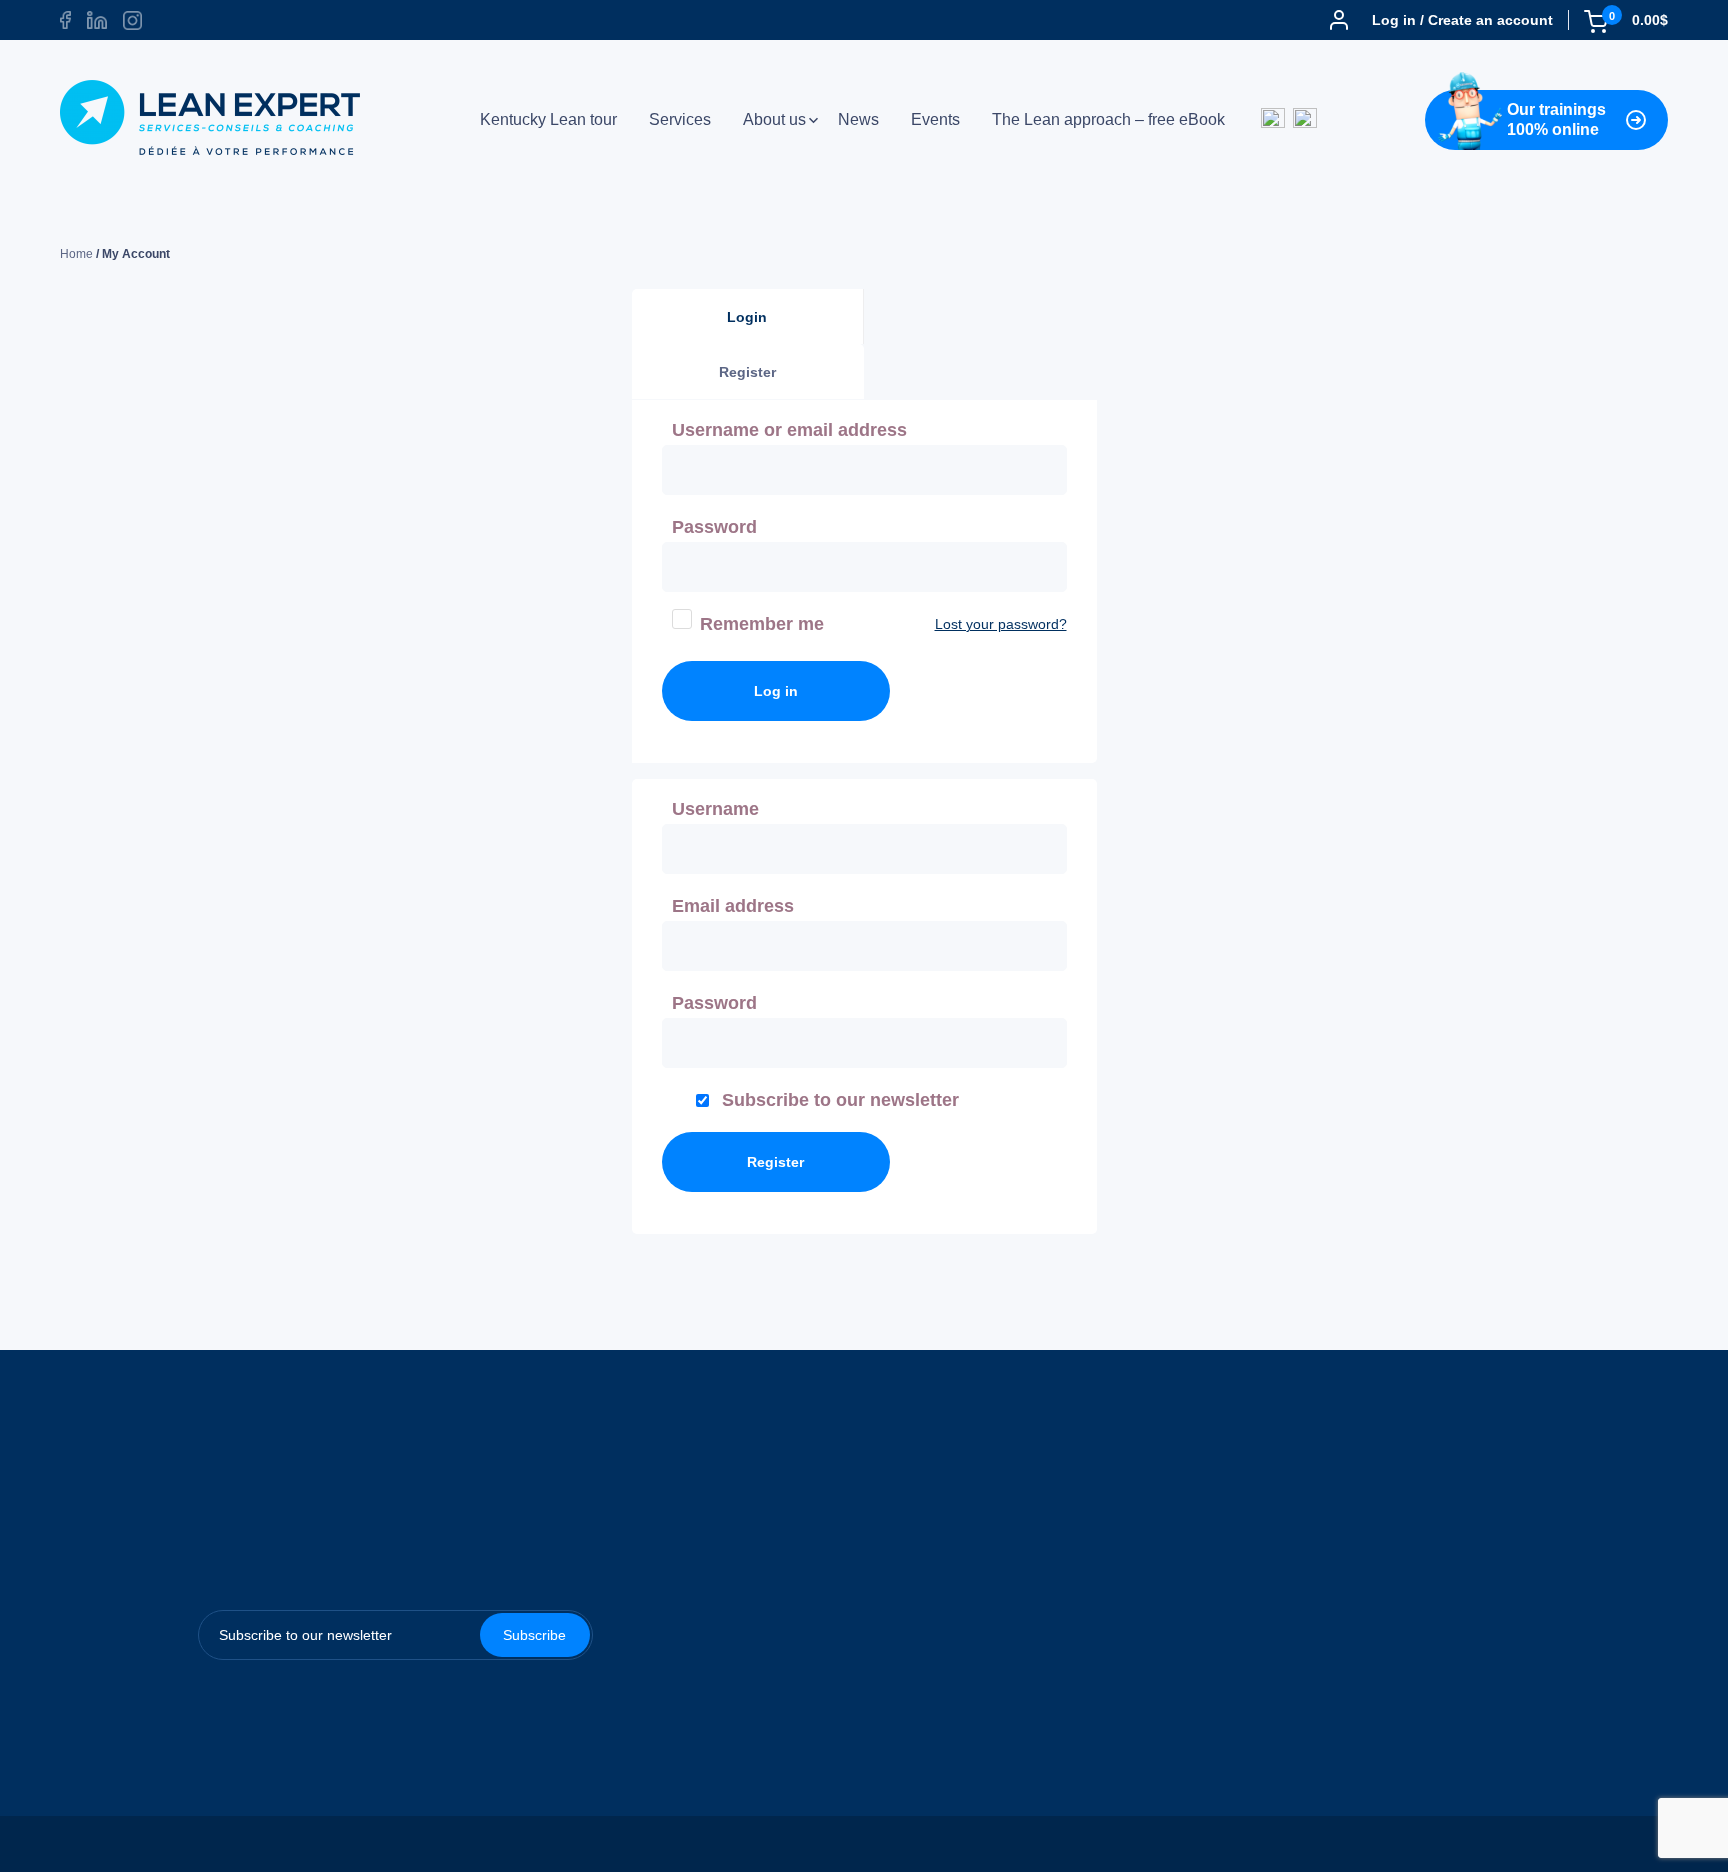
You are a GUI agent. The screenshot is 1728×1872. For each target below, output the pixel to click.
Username (721, 809)
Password (720, 527)
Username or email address (795, 430)
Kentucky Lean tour (548, 120)
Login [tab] (747, 317)
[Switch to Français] (1305, 120)
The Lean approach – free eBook (1108, 120)
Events (935, 120)
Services (680, 120)
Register (775, 1162)
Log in (776, 691)
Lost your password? (1001, 624)
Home (76, 254)
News (858, 120)
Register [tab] (747, 372)
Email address (739, 906)
